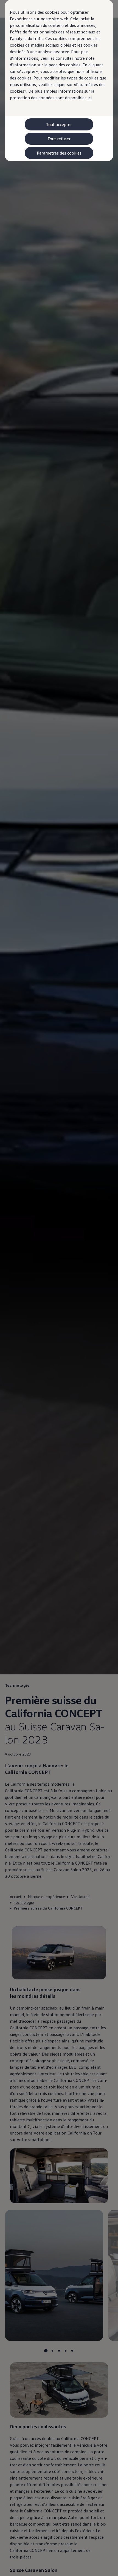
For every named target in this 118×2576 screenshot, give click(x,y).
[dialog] (59, 1288)
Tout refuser (59, 139)
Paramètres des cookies (59, 153)
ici (90, 98)
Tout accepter (59, 124)
